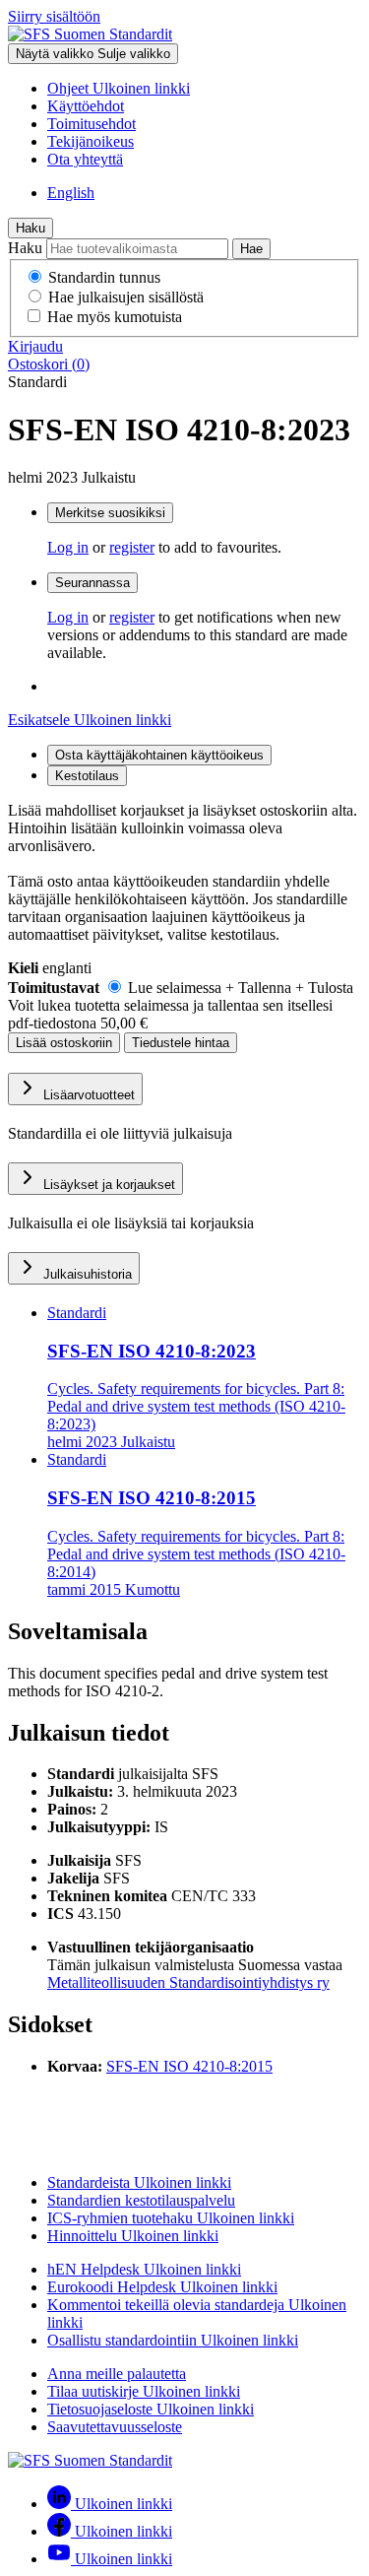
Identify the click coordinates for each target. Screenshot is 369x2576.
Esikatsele (90, 720)
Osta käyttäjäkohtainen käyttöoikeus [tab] (159, 755)
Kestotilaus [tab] (87, 776)
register (132, 547)
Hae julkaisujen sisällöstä (126, 297)
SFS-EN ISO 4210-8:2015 (189, 2066)
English (71, 193)
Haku (31, 228)
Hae (251, 249)
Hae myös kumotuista (115, 317)
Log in (68, 547)
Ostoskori (49, 364)
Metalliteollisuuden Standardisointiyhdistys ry (188, 1982)
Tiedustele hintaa (181, 1043)
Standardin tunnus (104, 277)
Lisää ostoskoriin (64, 1043)
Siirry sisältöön (54, 16)
